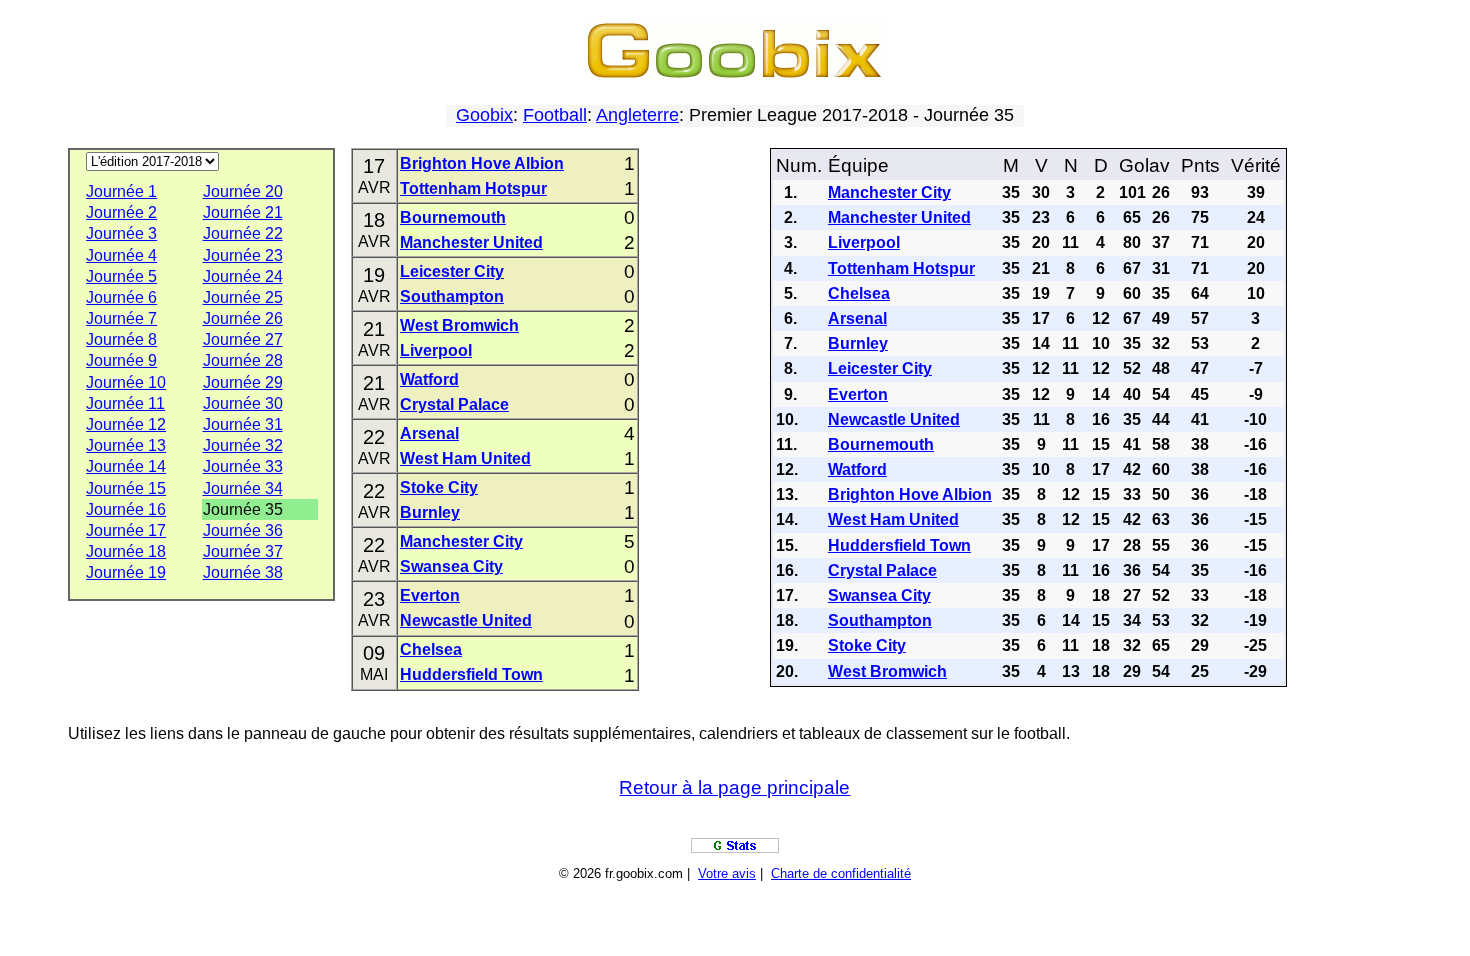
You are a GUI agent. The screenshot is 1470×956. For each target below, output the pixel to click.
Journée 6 (121, 297)
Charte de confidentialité (841, 873)
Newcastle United (466, 620)
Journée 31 (243, 424)
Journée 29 (243, 382)
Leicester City (452, 271)
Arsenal (429, 433)
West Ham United (465, 458)
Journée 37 (243, 551)
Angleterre (637, 115)
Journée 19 (126, 572)
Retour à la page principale (734, 787)
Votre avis (727, 873)
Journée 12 (126, 424)
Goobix (484, 115)
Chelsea (431, 649)
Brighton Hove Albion (482, 163)
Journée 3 (121, 233)
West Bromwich (459, 325)
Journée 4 (121, 255)
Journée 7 (121, 318)
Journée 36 (243, 530)
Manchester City (461, 541)
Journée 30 (243, 403)
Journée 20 (243, 191)
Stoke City (439, 487)
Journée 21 (243, 212)
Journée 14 (126, 466)
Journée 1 (121, 191)
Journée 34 (243, 488)
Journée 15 (126, 488)
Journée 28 (243, 360)
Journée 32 (243, 445)
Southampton (452, 296)
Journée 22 (243, 233)
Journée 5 (121, 276)
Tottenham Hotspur (473, 188)
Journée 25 (243, 297)
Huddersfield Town (471, 674)
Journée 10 (126, 382)
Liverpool (436, 350)
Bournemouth (453, 217)
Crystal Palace (454, 404)
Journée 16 (126, 509)
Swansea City (451, 566)
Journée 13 (126, 445)
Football (555, 115)
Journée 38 (243, 572)
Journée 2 (121, 212)
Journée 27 (243, 339)
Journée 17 (126, 530)
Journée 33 (243, 466)
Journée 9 (121, 360)
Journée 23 (243, 255)
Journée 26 (243, 318)
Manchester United (471, 242)
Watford (429, 379)
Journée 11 (125, 403)
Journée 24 (243, 276)
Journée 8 (121, 339)
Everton (430, 595)
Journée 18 (126, 551)
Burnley (430, 512)
